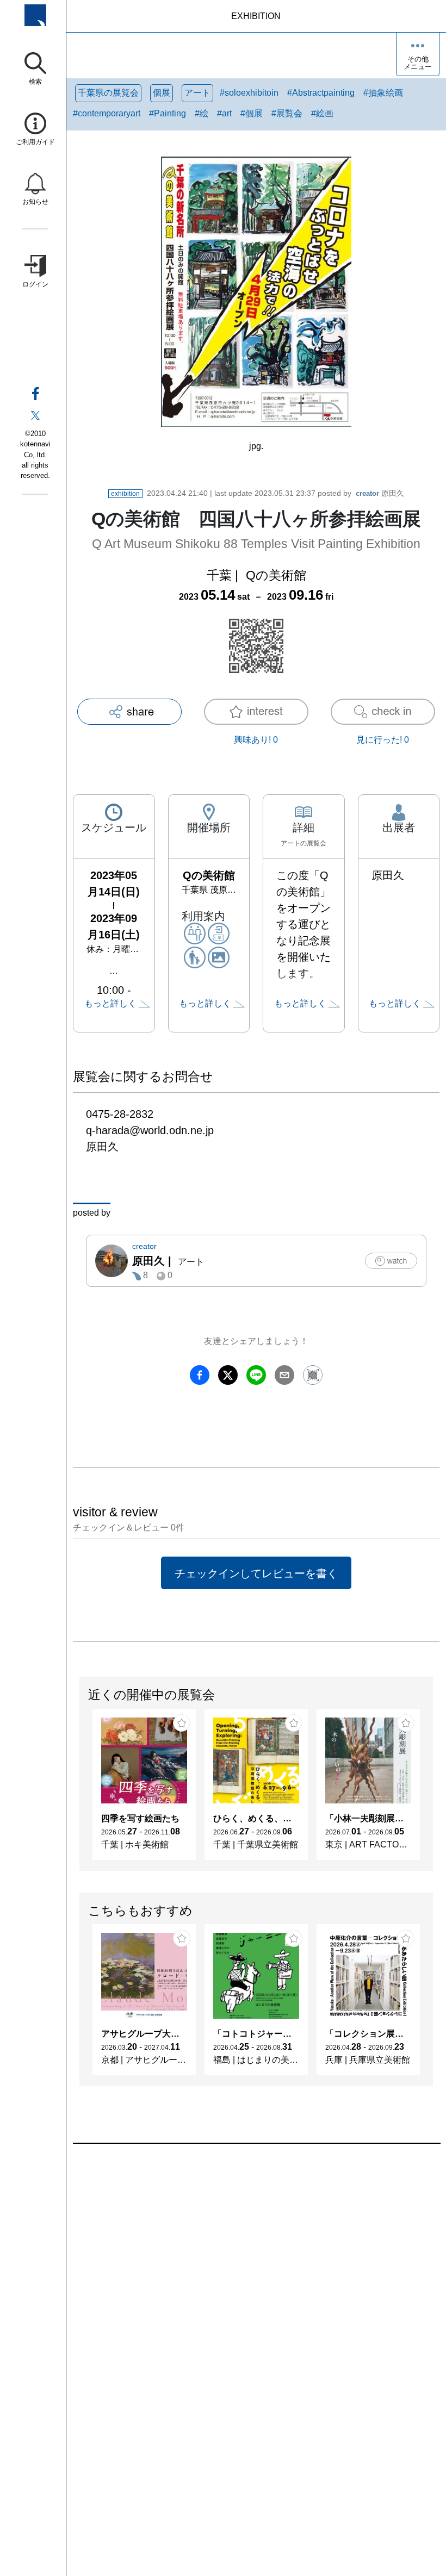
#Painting (168, 113)
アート (197, 93)
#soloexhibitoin (249, 93)
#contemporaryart (107, 113)
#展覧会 (287, 113)
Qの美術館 (276, 575)
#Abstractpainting (321, 93)
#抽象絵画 (383, 93)
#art (224, 113)
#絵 (202, 113)
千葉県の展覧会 (108, 93)
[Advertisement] (256, 2267)
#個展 (252, 113)
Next (432, 1790)
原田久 (380, 493)
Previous (80, 1790)
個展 (162, 93)
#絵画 (322, 113)
